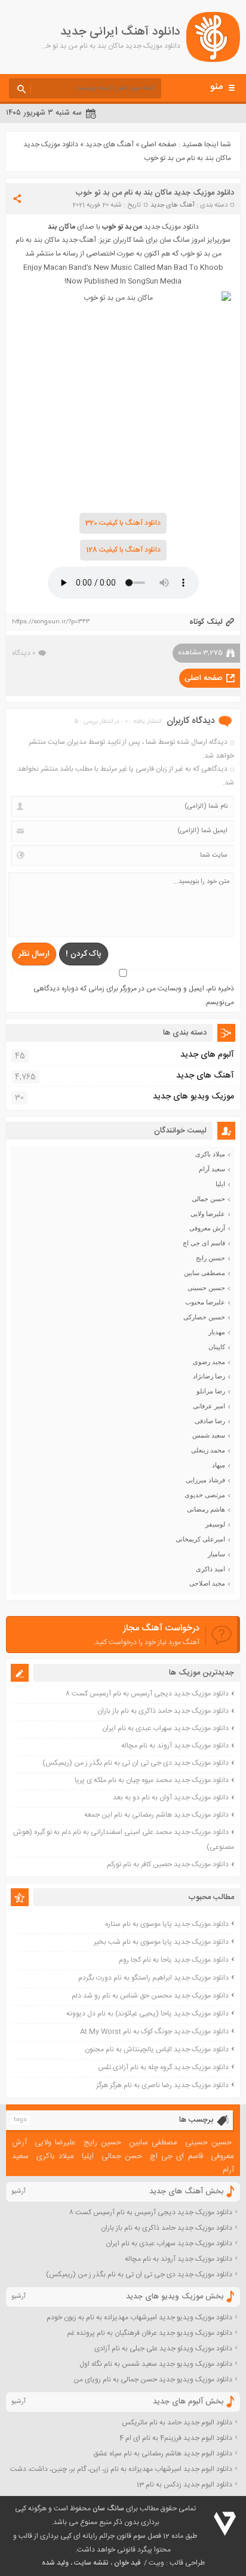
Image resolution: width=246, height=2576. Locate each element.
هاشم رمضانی (206, 1509)
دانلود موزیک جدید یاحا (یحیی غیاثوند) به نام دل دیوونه (147, 2014)
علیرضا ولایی (208, 1214)
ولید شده (55, 2563)
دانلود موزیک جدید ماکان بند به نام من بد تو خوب (155, 193)
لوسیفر (215, 1524)
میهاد (219, 1465)
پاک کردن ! (84, 954)
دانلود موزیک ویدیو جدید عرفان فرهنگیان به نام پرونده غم (150, 2333)
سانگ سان (108, 2509)
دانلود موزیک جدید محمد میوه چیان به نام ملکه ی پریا (152, 1780)
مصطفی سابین (205, 1273)
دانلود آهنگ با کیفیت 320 (123, 523)
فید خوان (127, 2563)
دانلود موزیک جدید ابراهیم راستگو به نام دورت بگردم (153, 1978)
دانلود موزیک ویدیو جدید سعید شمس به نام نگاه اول (156, 2364)
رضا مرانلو (211, 1391)
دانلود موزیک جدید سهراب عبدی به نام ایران (165, 1728)
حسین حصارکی (204, 1317)
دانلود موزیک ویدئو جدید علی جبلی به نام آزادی (163, 2349)
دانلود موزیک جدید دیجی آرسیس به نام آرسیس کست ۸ (147, 1694)
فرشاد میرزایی (205, 1480)
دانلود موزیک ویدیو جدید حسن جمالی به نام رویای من (153, 2380)
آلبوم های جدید (207, 1055)
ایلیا (220, 1184)
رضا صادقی (210, 1421)
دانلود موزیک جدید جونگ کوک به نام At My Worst (154, 2032)
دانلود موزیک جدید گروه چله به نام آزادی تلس (163, 2067)
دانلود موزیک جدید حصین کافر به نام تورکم (168, 1864)
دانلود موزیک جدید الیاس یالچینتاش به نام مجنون (157, 2049)
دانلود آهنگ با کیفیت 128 (123, 550)
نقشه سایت (91, 2563)
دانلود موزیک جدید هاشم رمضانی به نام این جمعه (156, 1815)
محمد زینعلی (208, 1450)
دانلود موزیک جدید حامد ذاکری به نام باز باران (163, 1711)
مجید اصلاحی (207, 1583)
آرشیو (19, 2192)
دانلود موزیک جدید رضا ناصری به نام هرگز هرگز (162, 2085)
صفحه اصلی (159, 144)
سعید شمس (209, 1435)
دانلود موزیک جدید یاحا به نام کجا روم (174, 1960)
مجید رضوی (209, 1362)
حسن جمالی (208, 1199)
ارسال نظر (34, 954)
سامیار (216, 1554)
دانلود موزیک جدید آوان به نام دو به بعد (171, 1798)
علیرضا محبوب (205, 1302)
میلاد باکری (210, 1154)
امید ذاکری (210, 1569)
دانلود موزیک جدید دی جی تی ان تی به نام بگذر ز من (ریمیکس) (136, 1763)
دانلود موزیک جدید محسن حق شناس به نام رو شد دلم (150, 1996)
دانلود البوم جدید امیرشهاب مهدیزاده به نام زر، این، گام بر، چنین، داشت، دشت (121, 2469)
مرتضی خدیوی (205, 1495)
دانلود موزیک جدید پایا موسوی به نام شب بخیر (161, 1942)
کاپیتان (217, 1347)
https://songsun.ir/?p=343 (51, 622)
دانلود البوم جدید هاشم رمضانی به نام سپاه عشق (163, 2454)
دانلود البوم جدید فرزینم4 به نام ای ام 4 (176, 2438)
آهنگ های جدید (110, 144)
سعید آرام (212, 1169)
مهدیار (217, 1332)
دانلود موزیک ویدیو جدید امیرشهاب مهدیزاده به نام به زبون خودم (139, 2318)
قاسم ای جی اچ (204, 1243)
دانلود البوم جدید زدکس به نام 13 (184, 2485)
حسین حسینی (206, 1288)
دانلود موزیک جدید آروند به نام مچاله (175, 1746)
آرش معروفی (207, 1228)
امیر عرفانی (209, 1406)
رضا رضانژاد (209, 1376)
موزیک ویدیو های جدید (193, 1097)
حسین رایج (210, 1258)
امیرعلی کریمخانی (200, 1539)
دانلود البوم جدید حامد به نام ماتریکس (177, 2423)
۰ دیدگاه (24, 653)
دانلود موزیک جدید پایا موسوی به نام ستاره (167, 1924)
